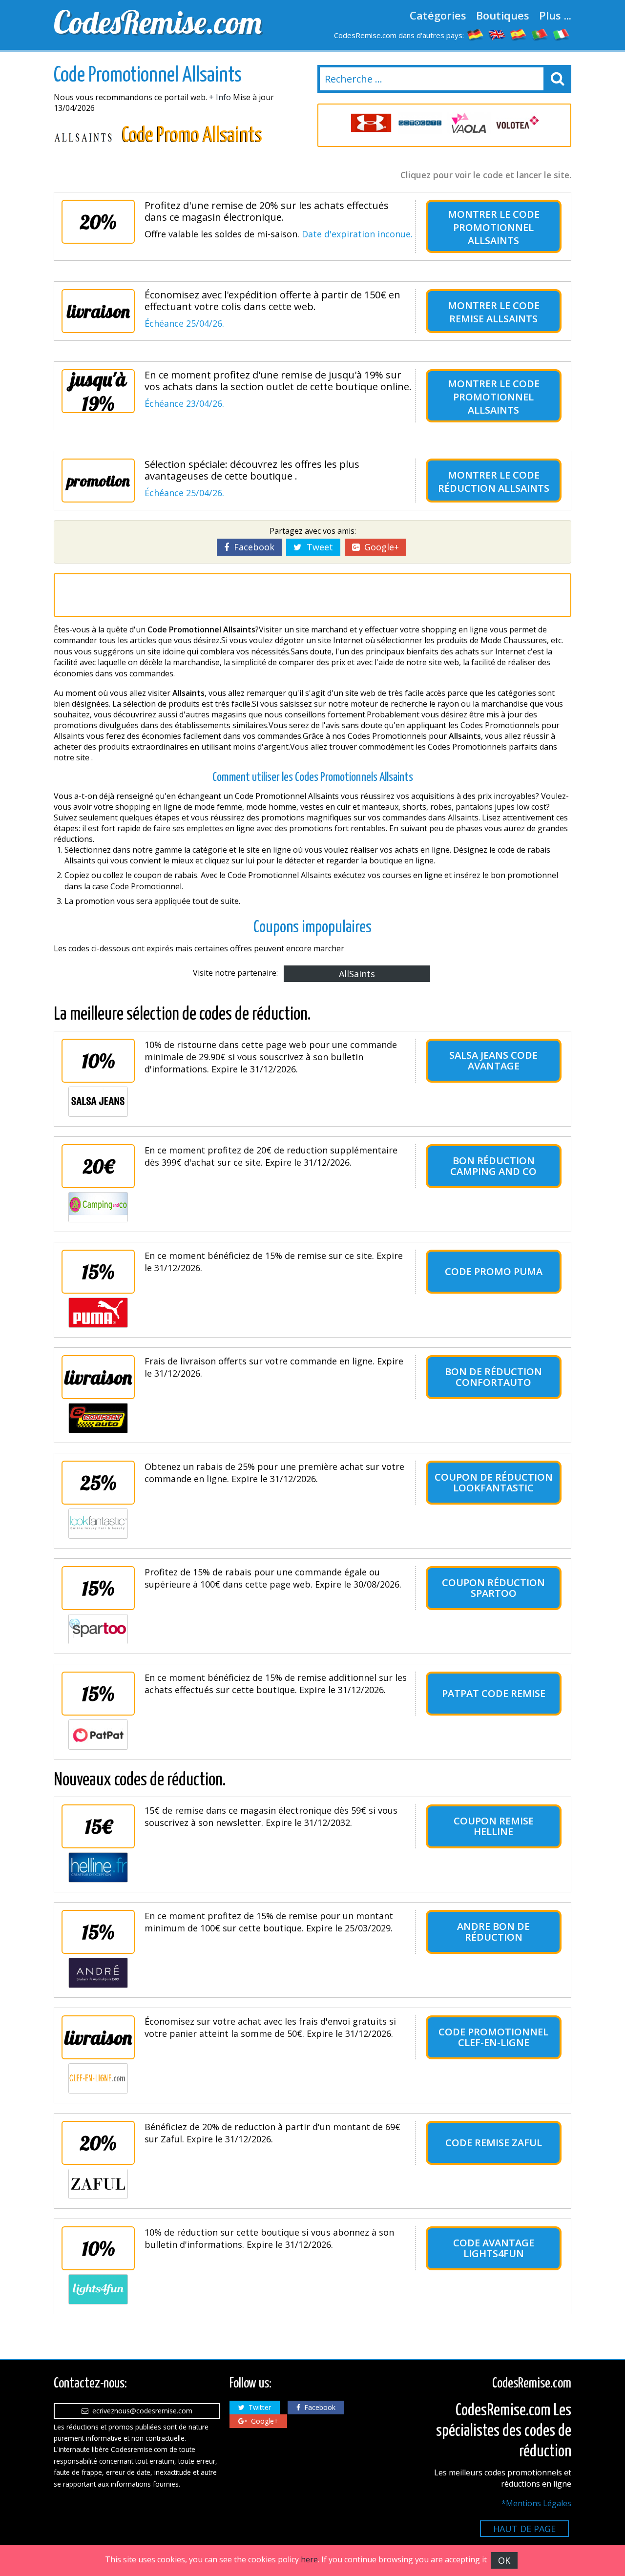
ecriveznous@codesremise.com (140, 2411)
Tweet (317, 547)
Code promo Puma (494, 1271)
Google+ (379, 547)
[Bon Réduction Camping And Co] (98, 1207)
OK (504, 2560)
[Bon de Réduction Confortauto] (98, 1418)
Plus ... (555, 15)
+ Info (220, 97)
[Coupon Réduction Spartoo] (98, 1629)
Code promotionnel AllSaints (496, 227)
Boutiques (503, 15)
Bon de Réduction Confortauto (493, 1377)
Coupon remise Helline (494, 1826)
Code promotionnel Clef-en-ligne (493, 2037)
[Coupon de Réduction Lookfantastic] (98, 1524)
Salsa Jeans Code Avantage (493, 1060)
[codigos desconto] (540, 34)
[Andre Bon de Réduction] (98, 1973)
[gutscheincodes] (476, 34)
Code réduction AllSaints (494, 482)
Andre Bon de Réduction (493, 1932)
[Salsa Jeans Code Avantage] (98, 1102)
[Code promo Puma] (98, 1313)
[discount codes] (497, 34)
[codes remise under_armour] (371, 123)
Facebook (252, 547)
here (309, 2559)
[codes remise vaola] (469, 123)
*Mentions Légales (536, 2503)
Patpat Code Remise (494, 1693)
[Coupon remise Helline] (98, 1867)
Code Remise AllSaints (494, 312)
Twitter (258, 2407)
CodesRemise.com (158, 22)
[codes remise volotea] (518, 123)
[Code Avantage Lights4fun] (98, 2289)
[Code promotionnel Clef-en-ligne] (98, 2078)
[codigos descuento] (519, 34)
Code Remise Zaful (494, 2143)
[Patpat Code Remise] (98, 1735)
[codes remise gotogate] (420, 123)
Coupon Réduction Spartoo (493, 1588)
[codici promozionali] (562, 34)
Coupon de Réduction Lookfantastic (494, 1482)
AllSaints (357, 974)
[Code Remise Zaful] (98, 2184)
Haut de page (524, 2529)
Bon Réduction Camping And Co (493, 1166)
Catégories (438, 15)
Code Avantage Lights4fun (494, 2248)
